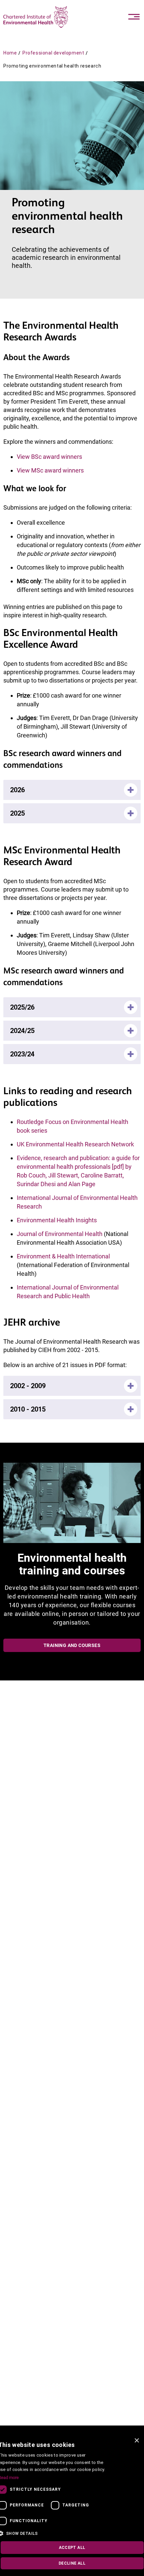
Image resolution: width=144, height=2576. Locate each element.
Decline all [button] (72, 2563)
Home (10, 53)
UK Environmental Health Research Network (75, 1144)
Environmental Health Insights (57, 1220)
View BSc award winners (49, 457)
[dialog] (72, 2505)
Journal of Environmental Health (60, 1234)
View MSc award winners (50, 470)
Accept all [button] (72, 2548)
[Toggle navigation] (134, 17)
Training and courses (72, 1645)
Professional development (53, 53)
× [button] (136, 2441)
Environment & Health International (63, 1256)
